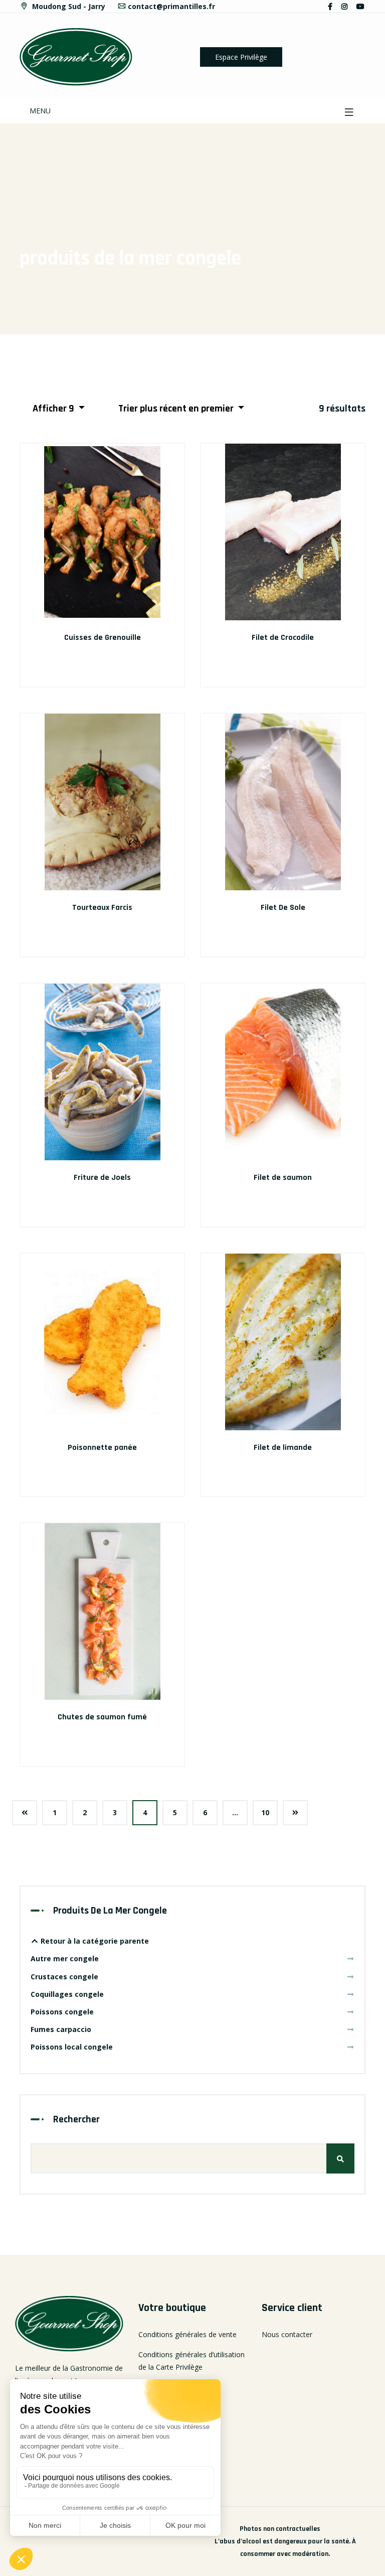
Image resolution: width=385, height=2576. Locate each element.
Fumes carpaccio (61, 2029)
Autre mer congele (65, 1958)
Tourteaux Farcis (102, 908)
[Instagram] (344, 6)
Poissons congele (62, 2012)
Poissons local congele (72, 2047)
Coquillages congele (67, 1994)
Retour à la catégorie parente (94, 1941)
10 (265, 1812)
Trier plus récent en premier (177, 409)
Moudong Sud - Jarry (68, 6)
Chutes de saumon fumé (102, 1717)
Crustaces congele (64, 1977)
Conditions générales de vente (187, 2334)
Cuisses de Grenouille (103, 638)
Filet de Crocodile (283, 638)
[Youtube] (360, 6)
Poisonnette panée (102, 1448)
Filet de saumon (283, 1178)
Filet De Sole (283, 908)
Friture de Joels (102, 1178)
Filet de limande (283, 1448)
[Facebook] (330, 6)
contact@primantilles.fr (171, 6)
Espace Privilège (241, 57)
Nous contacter (287, 2334)
